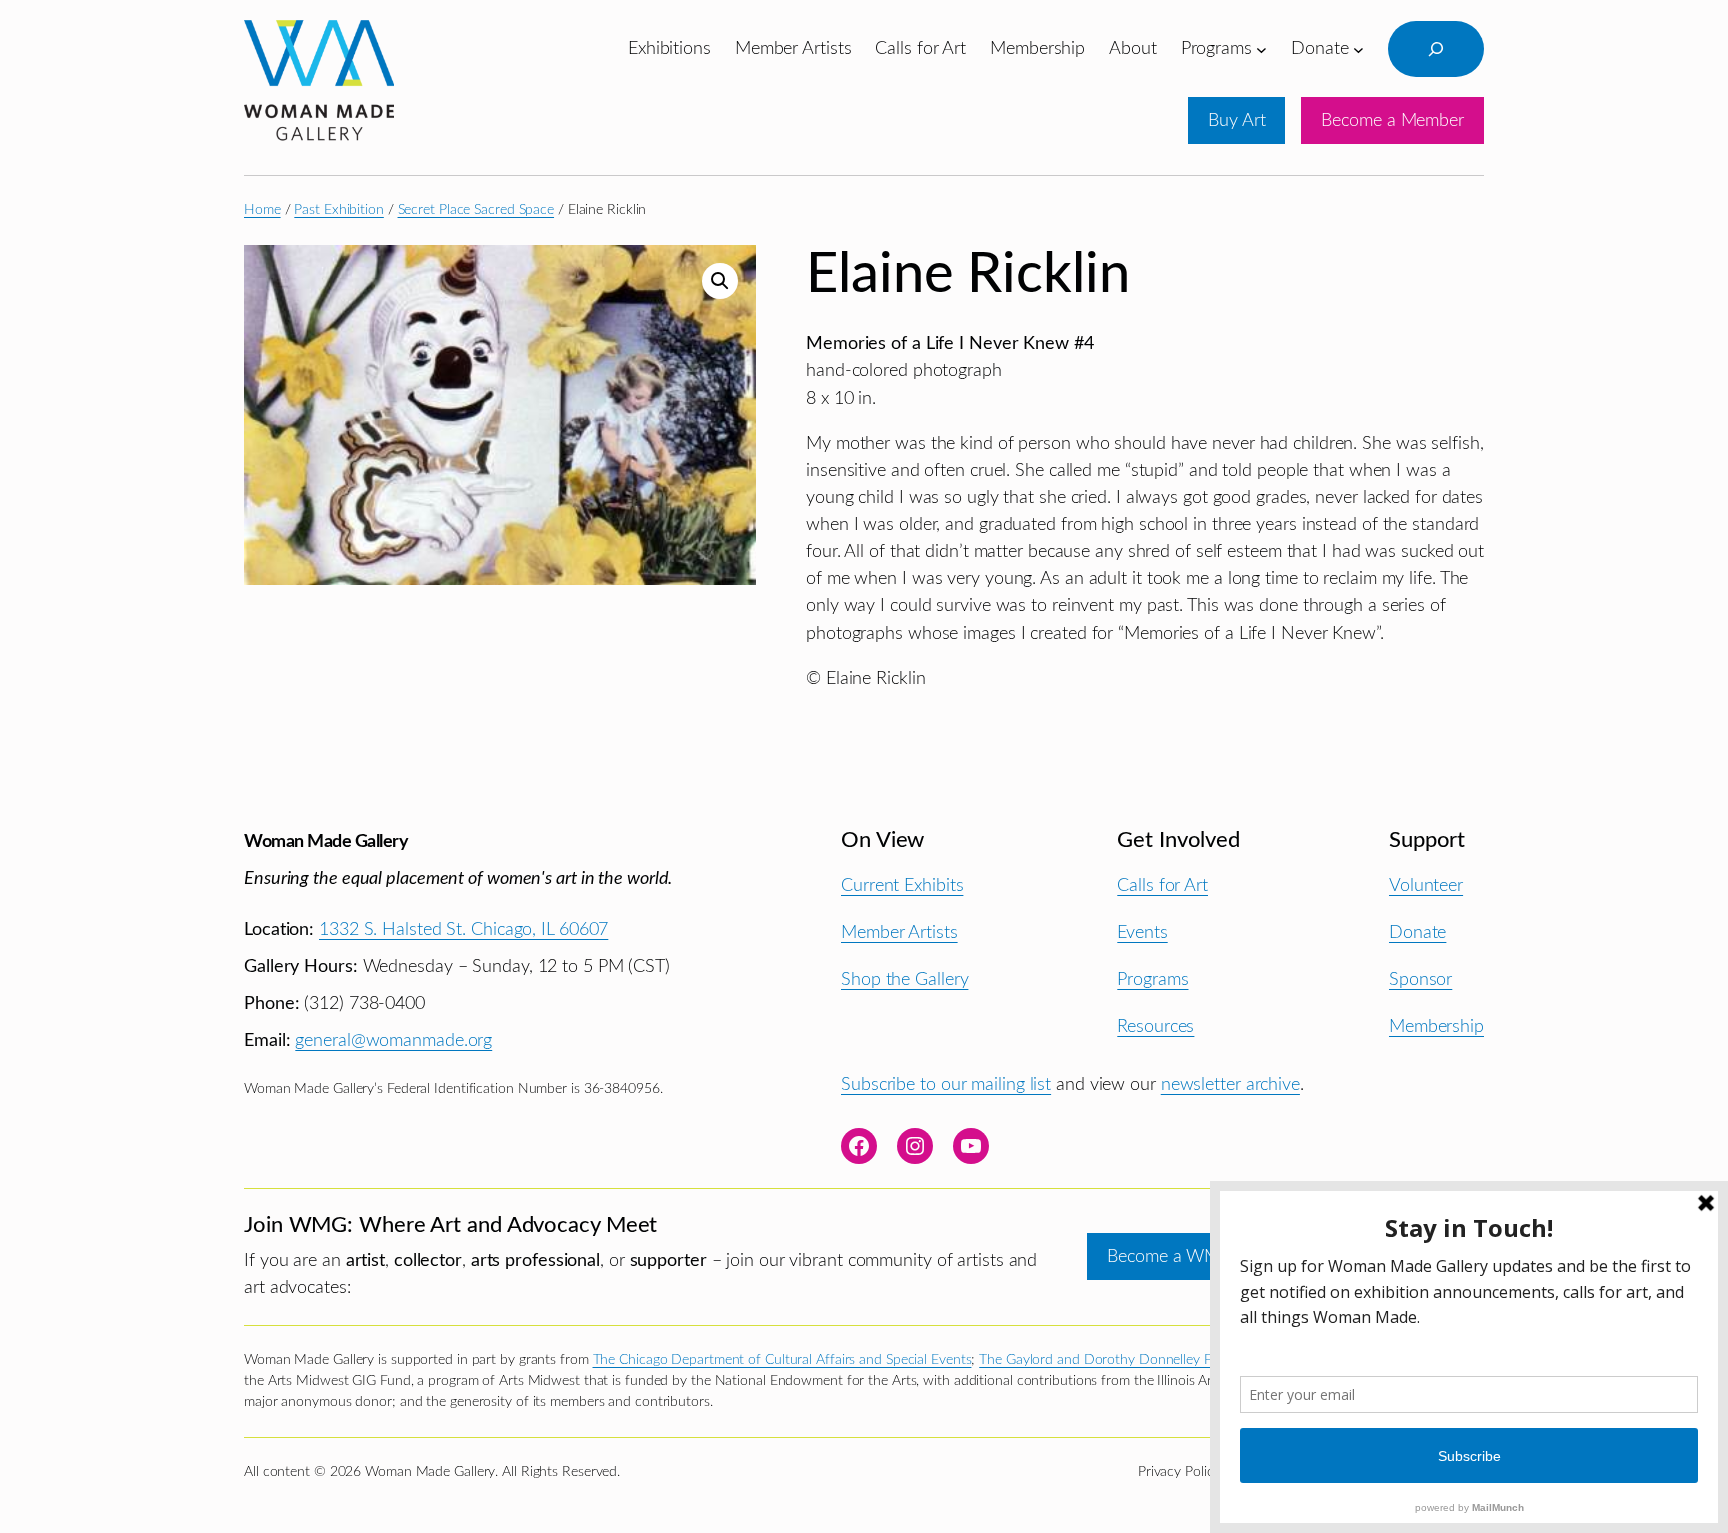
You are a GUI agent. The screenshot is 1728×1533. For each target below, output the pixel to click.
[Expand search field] (1436, 49)
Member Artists (899, 932)
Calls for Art (1162, 885)
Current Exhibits (902, 885)
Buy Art (1236, 120)
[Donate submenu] (1358, 48)
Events (1142, 932)
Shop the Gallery (904, 979)
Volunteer (1426, 885)
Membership (1436, 1026)
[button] (720, 281)
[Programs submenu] (1261, 48)
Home (262, 210)
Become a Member (1392, 120)
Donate (1417, 932)
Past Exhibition (339, 210)
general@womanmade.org (393, 1040)
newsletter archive (1230, 1084)
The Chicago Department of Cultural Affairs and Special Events (782, 1360)
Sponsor (1420, 979)
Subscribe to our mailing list (946, 1084)
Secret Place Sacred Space (476, 210)
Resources (1155, 1026)
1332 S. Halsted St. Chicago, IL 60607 (463, 929)
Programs (1152, 979)
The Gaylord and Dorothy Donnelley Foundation (1126, 1360)
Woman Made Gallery (326, 841)
